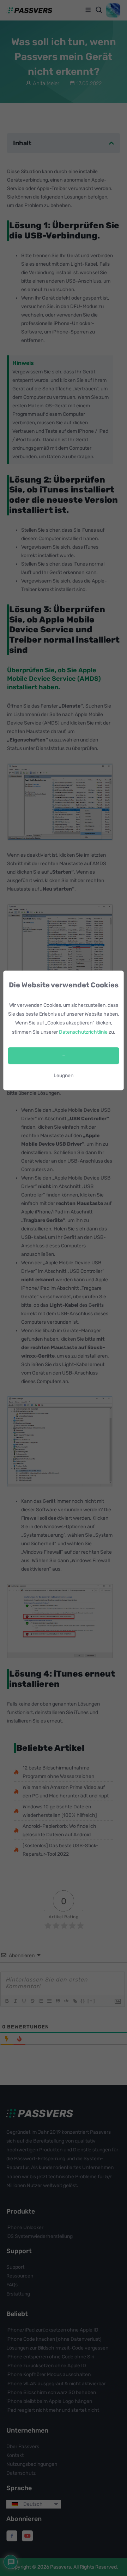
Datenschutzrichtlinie (83, 1032)
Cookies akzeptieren (64, 1055)
